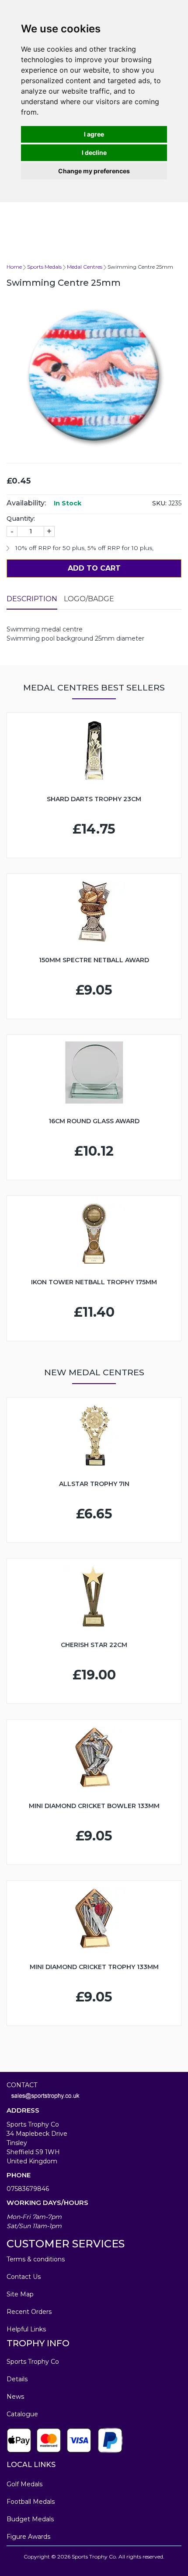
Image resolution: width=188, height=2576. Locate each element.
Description (32, 599)
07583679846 (28, 2189)
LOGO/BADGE (89, 599)
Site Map (20, 2294)
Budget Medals (30, 2519)
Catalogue (22, 2414)
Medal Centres (85, 267)
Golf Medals (24, 2484)
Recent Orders (29, 2312)
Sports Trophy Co (33, 2362)
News (15, 2397)
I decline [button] (94, 152)
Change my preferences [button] (94, 171)
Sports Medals (44, 267)
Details (17, 2379)
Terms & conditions (36, 2259)
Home (14, 267)
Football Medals (31, 2502)
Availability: (26, 503)
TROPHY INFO (38, 2343)
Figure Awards (28, 2537)
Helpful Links (26, 2329)
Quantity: (21, 519)
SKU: (159, 503)
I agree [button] (94, 134)
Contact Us (24, 2277)
